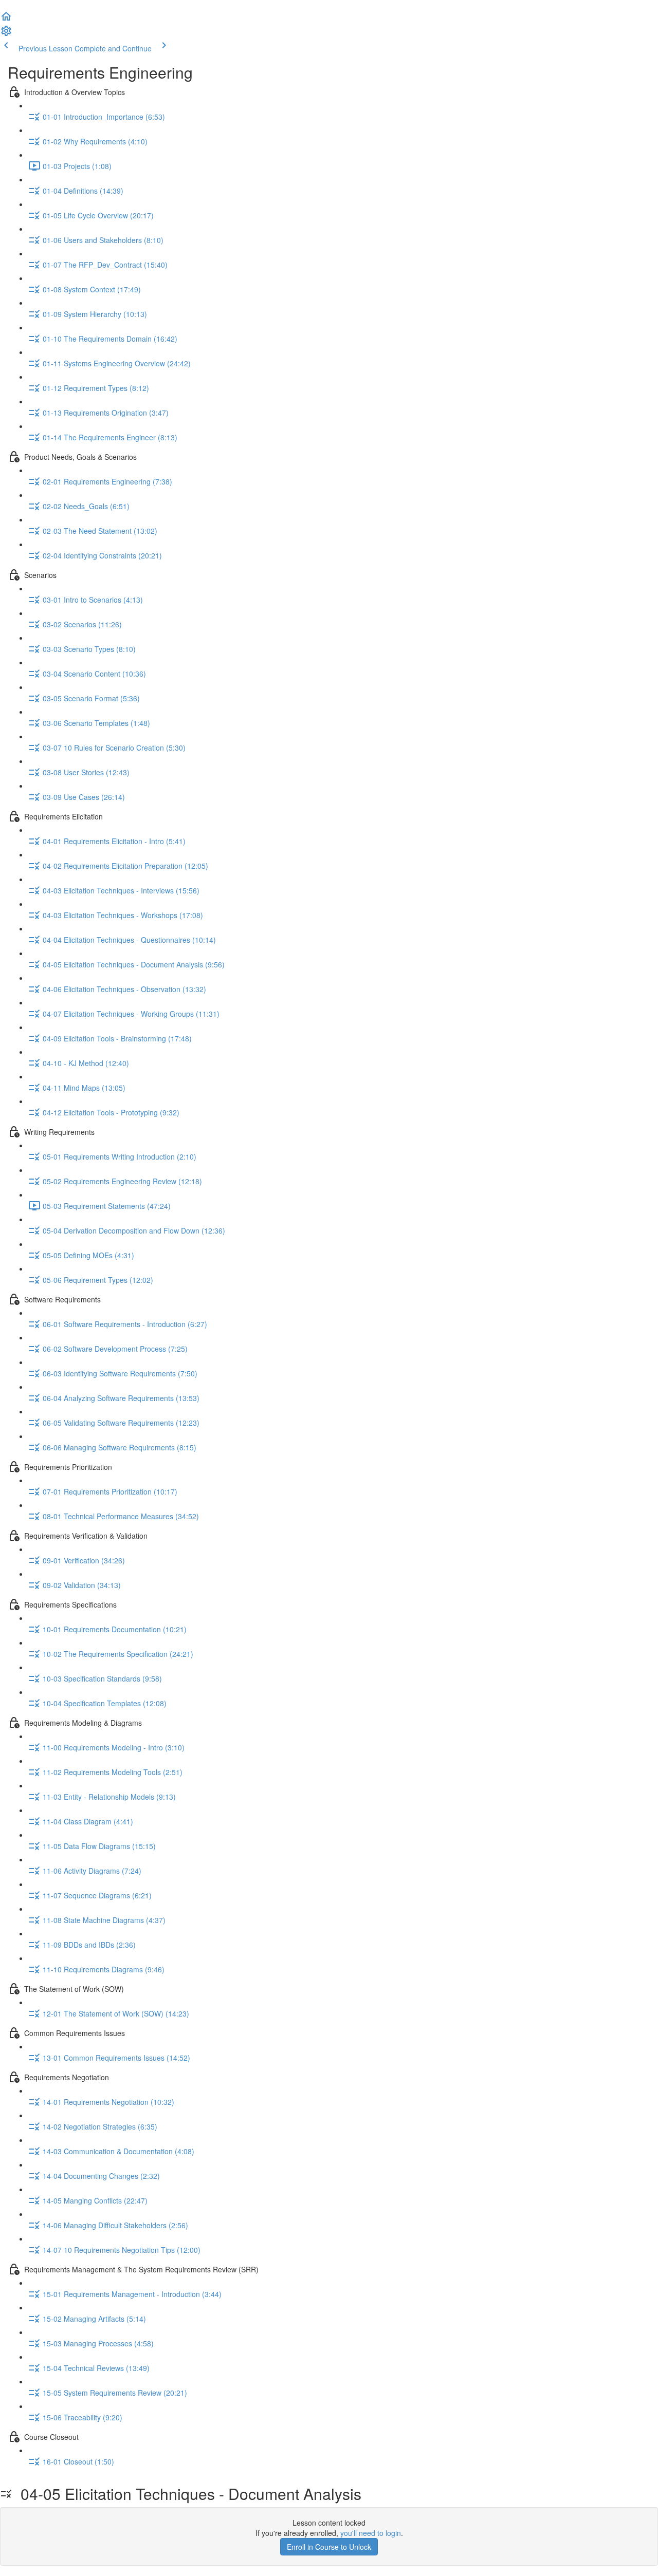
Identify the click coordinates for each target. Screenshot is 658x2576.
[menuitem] (6, 34)
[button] (6, 20)
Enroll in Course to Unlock (329, 2547)
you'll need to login (371, 2533)
